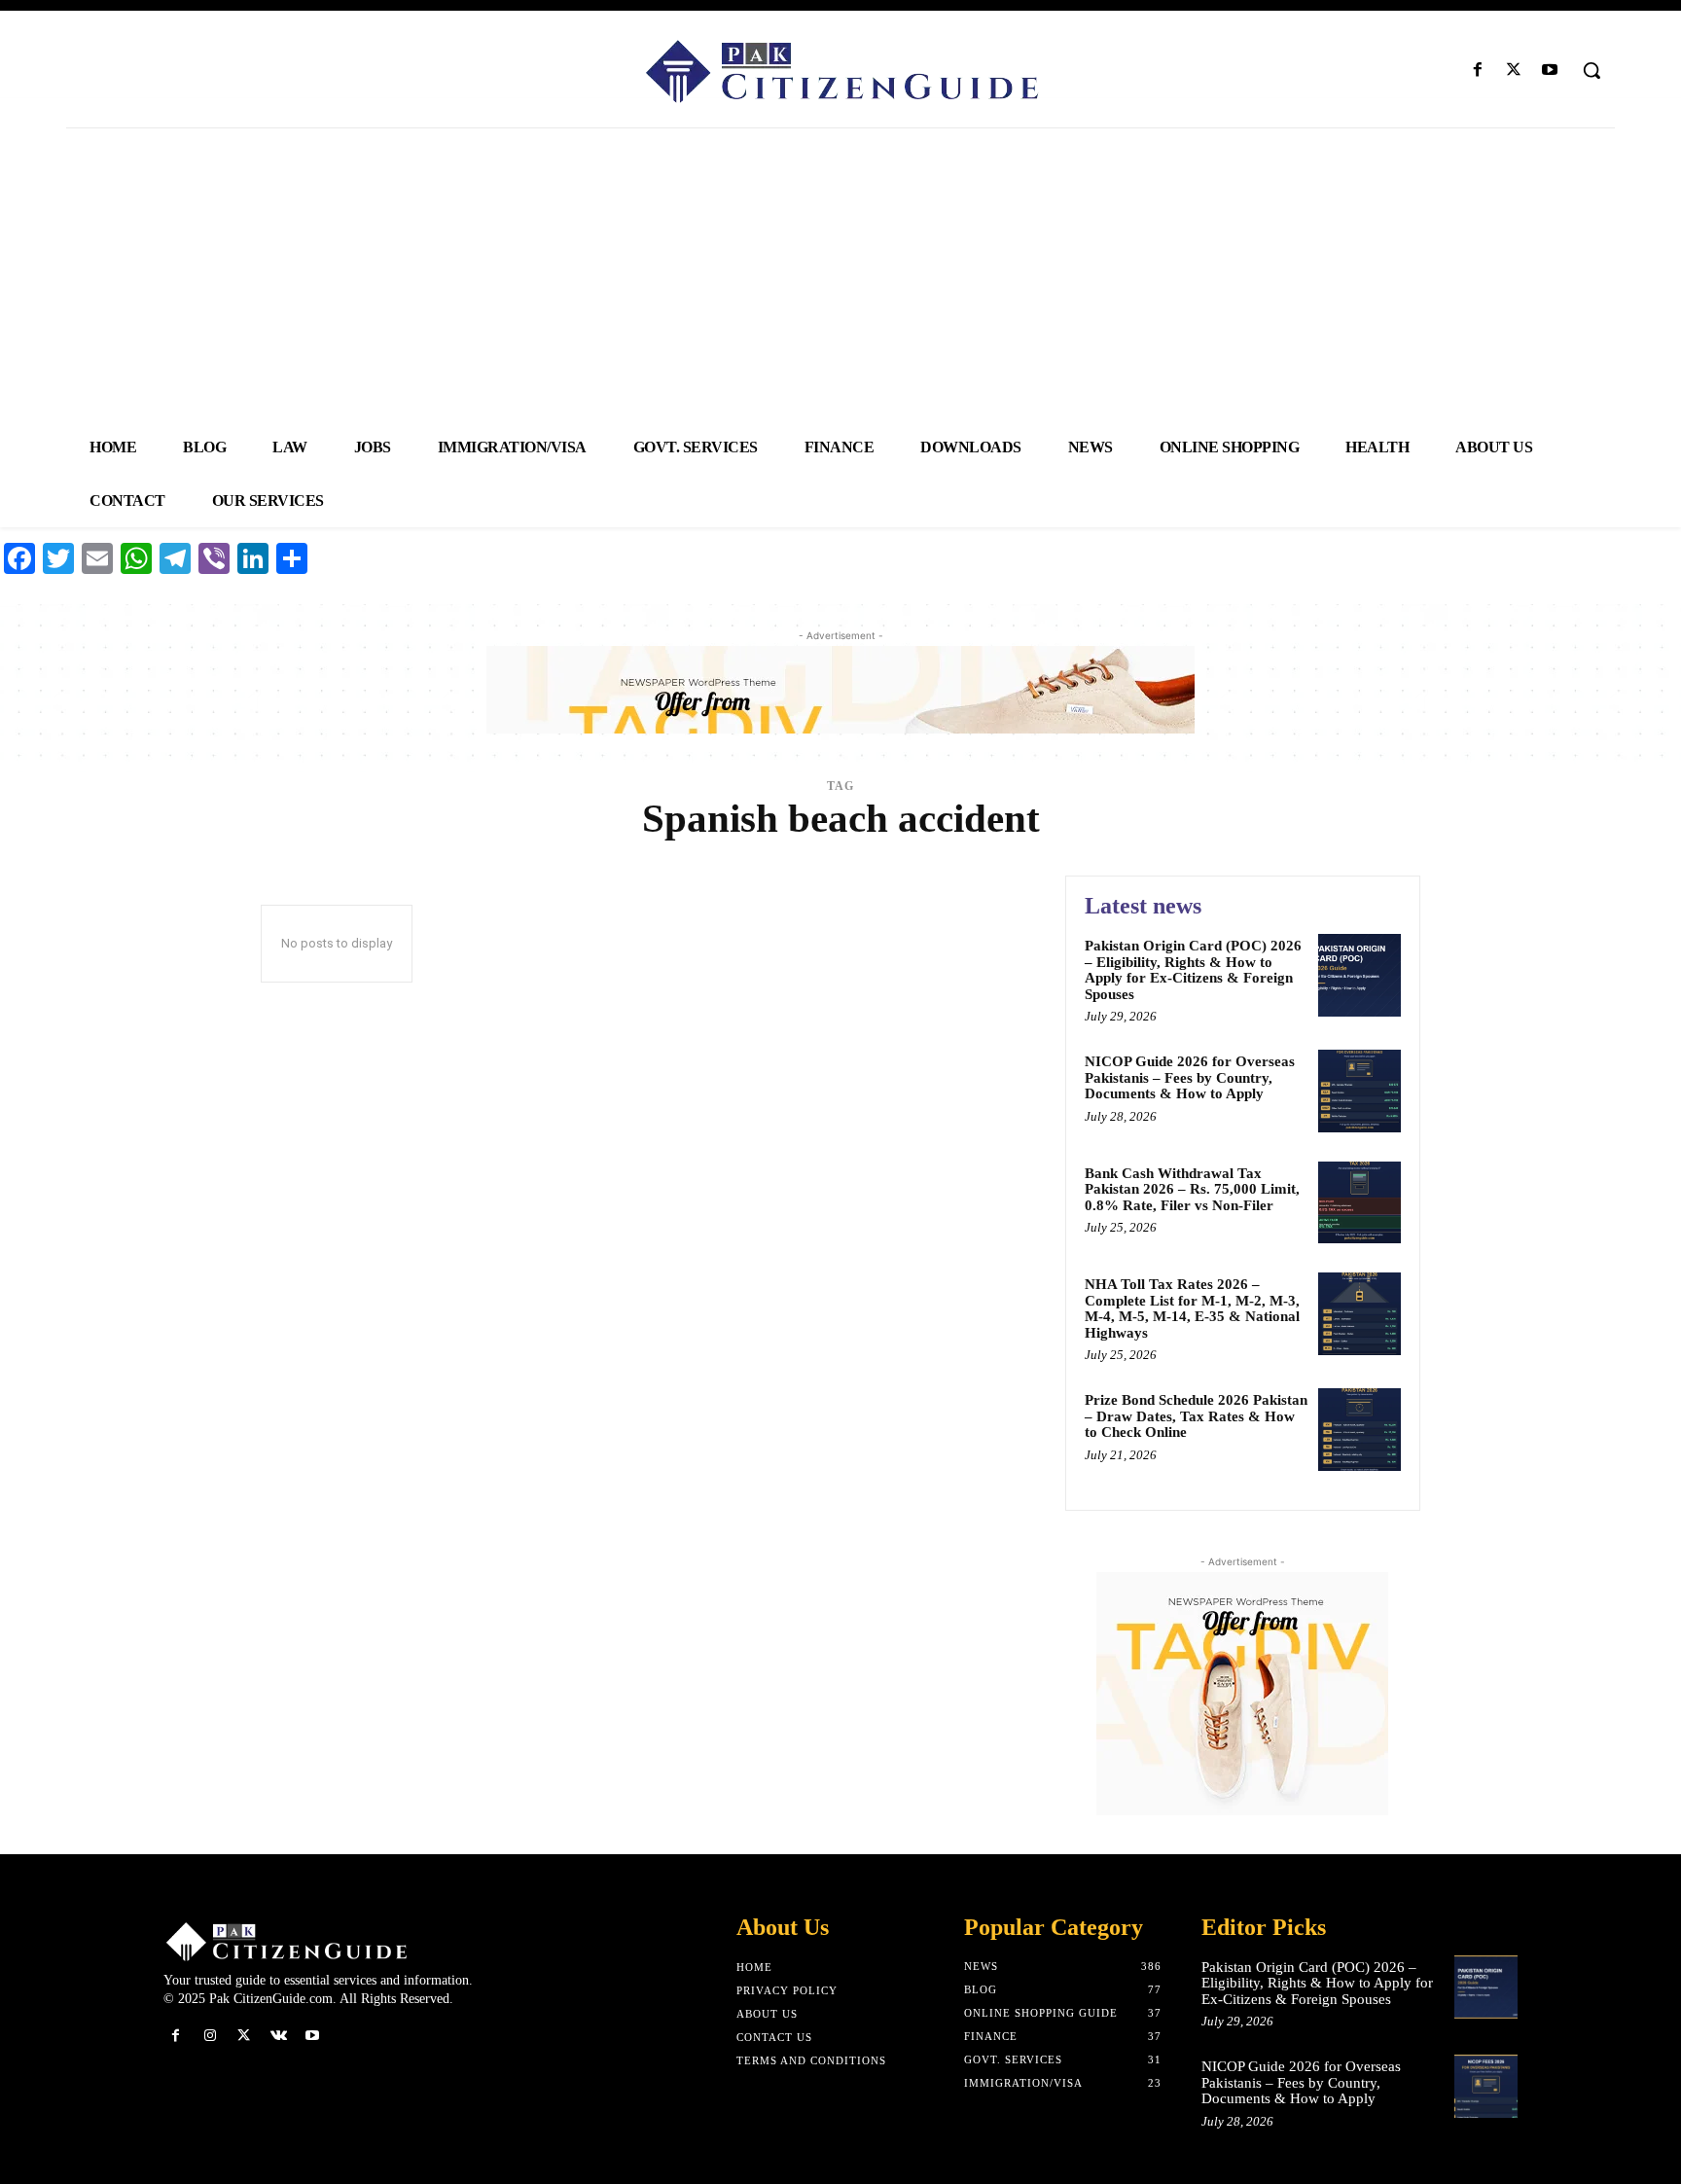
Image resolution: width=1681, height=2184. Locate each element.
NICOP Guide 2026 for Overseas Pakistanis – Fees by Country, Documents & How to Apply (1190, 1077)
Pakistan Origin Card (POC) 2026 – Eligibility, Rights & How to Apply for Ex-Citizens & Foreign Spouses (1193, 970)
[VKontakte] (279, 2036)
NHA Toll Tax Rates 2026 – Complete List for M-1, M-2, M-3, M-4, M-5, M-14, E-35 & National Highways (1192, 1308)
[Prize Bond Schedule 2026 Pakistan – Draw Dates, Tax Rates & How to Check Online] (1359, 1430)
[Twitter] (1514, 71)
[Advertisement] (840, 274)
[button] (1592, 70)
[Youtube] (1550, 71)
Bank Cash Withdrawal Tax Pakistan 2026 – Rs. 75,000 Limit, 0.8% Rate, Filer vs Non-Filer (1192, 1189)
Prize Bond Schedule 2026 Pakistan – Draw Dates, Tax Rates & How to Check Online (1196, 1416)
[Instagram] (210, 2036)
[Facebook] (1477, 71)
